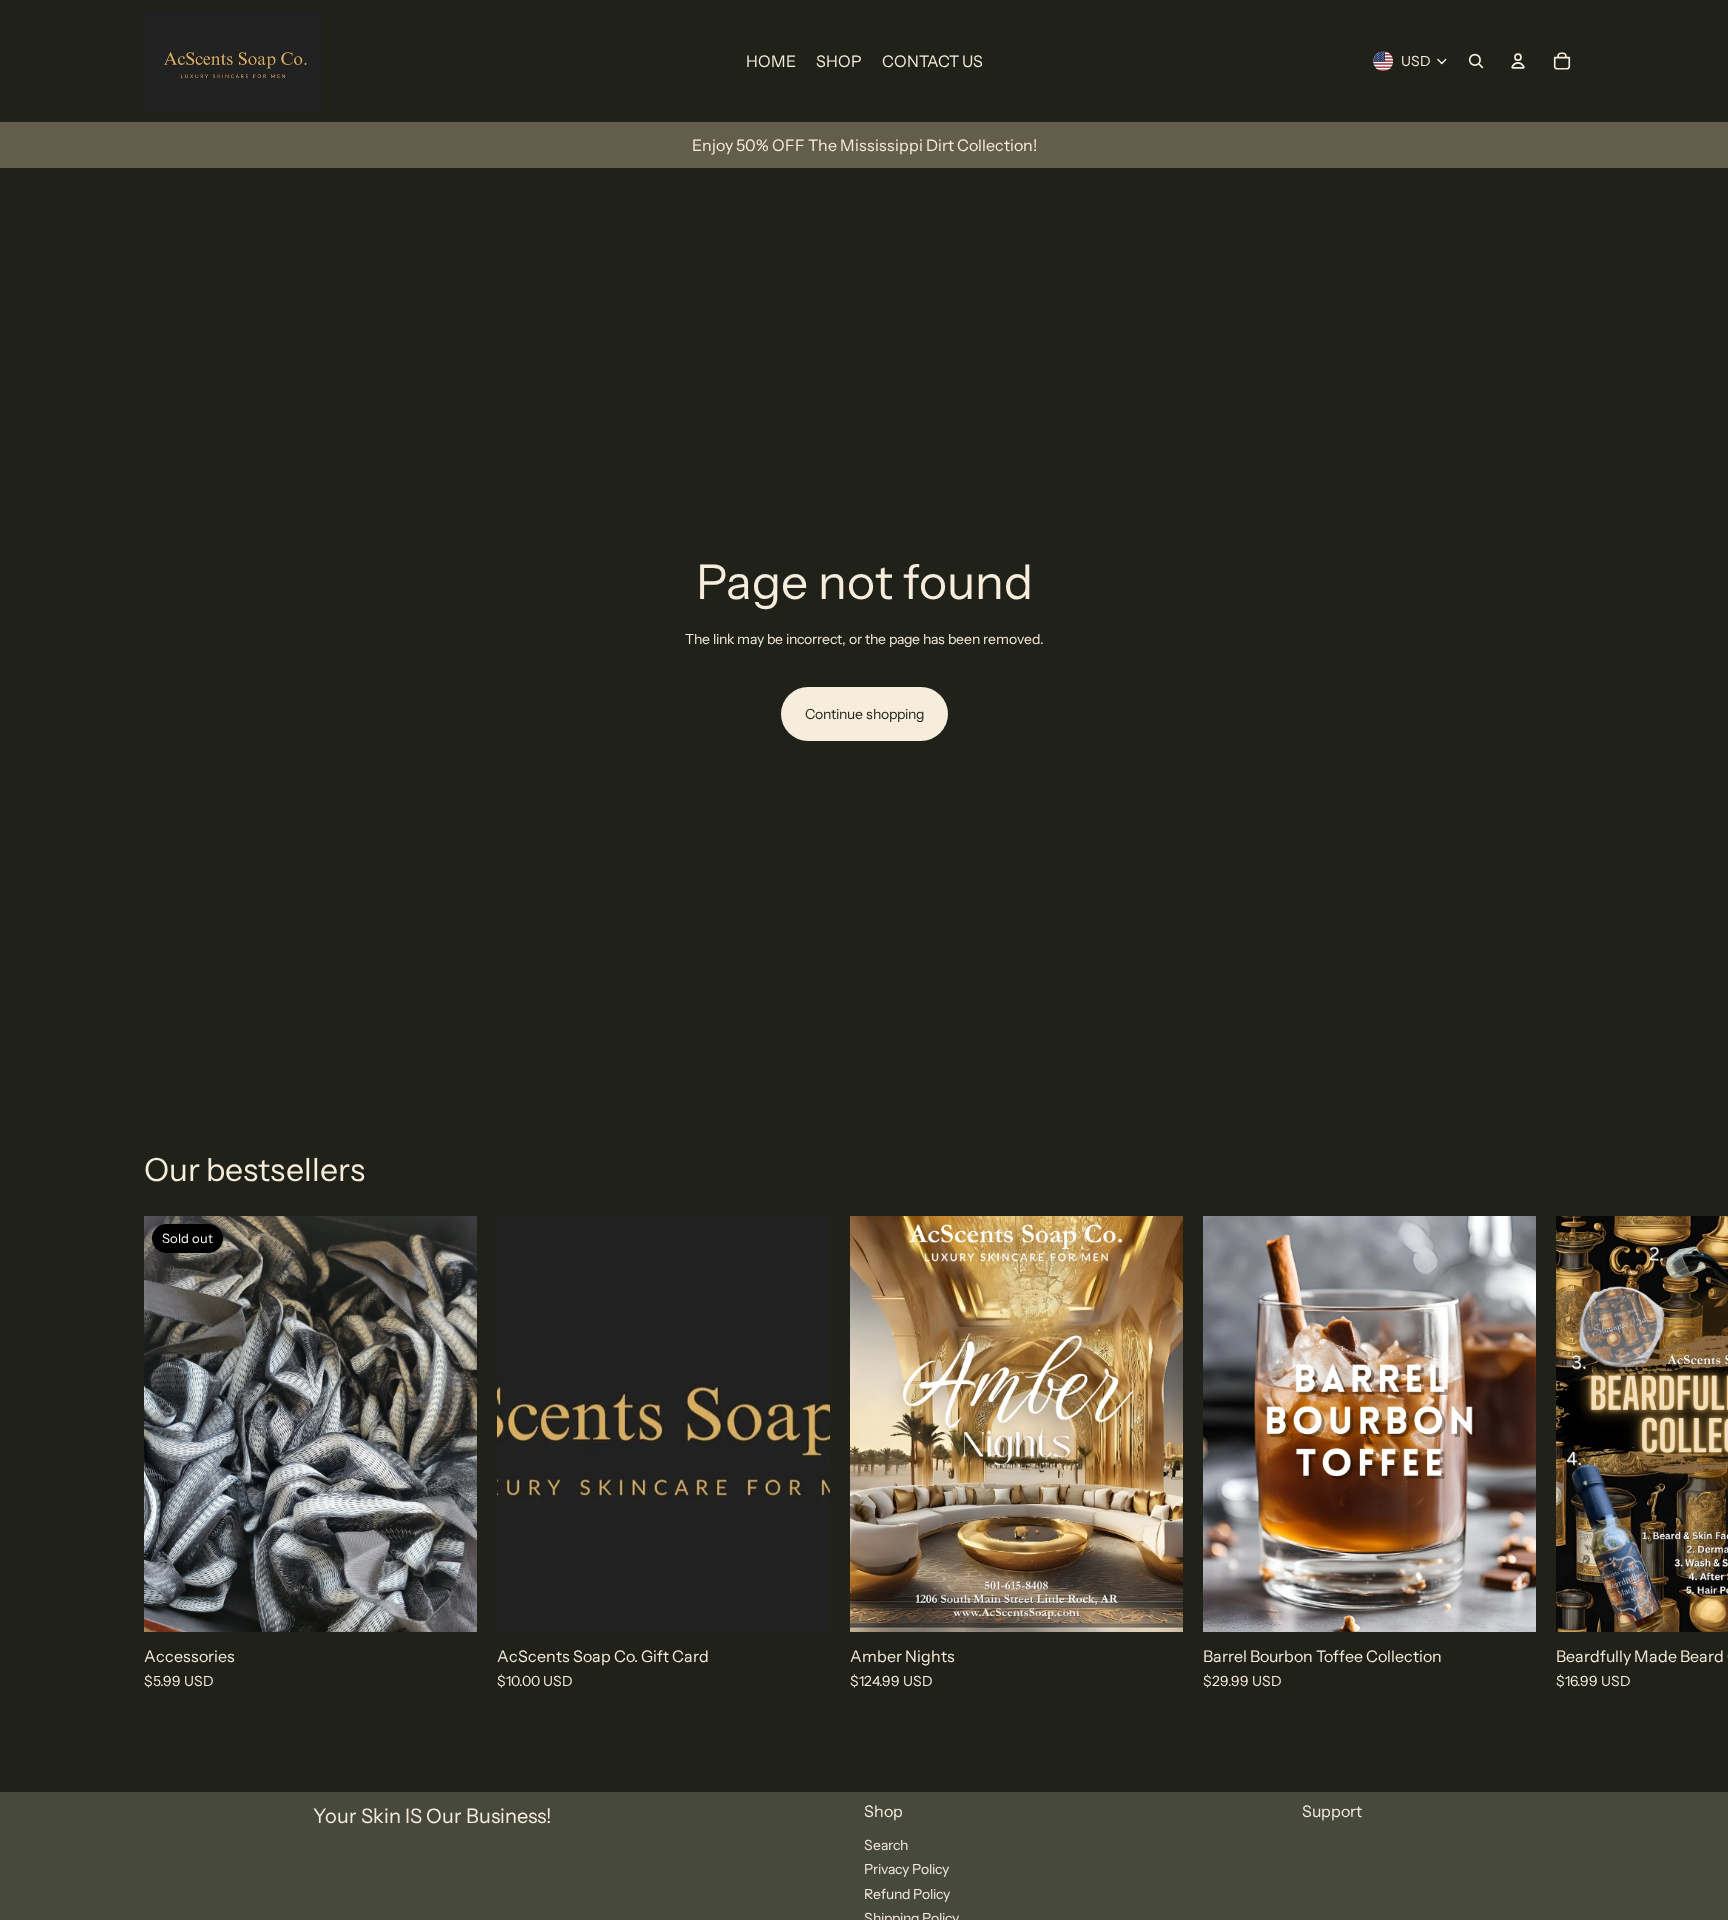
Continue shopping (864, 714)
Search (886, 1845)
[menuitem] (771, 61)
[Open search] (1476, 61)
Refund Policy (907, 1894)
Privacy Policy (906, 1869)
